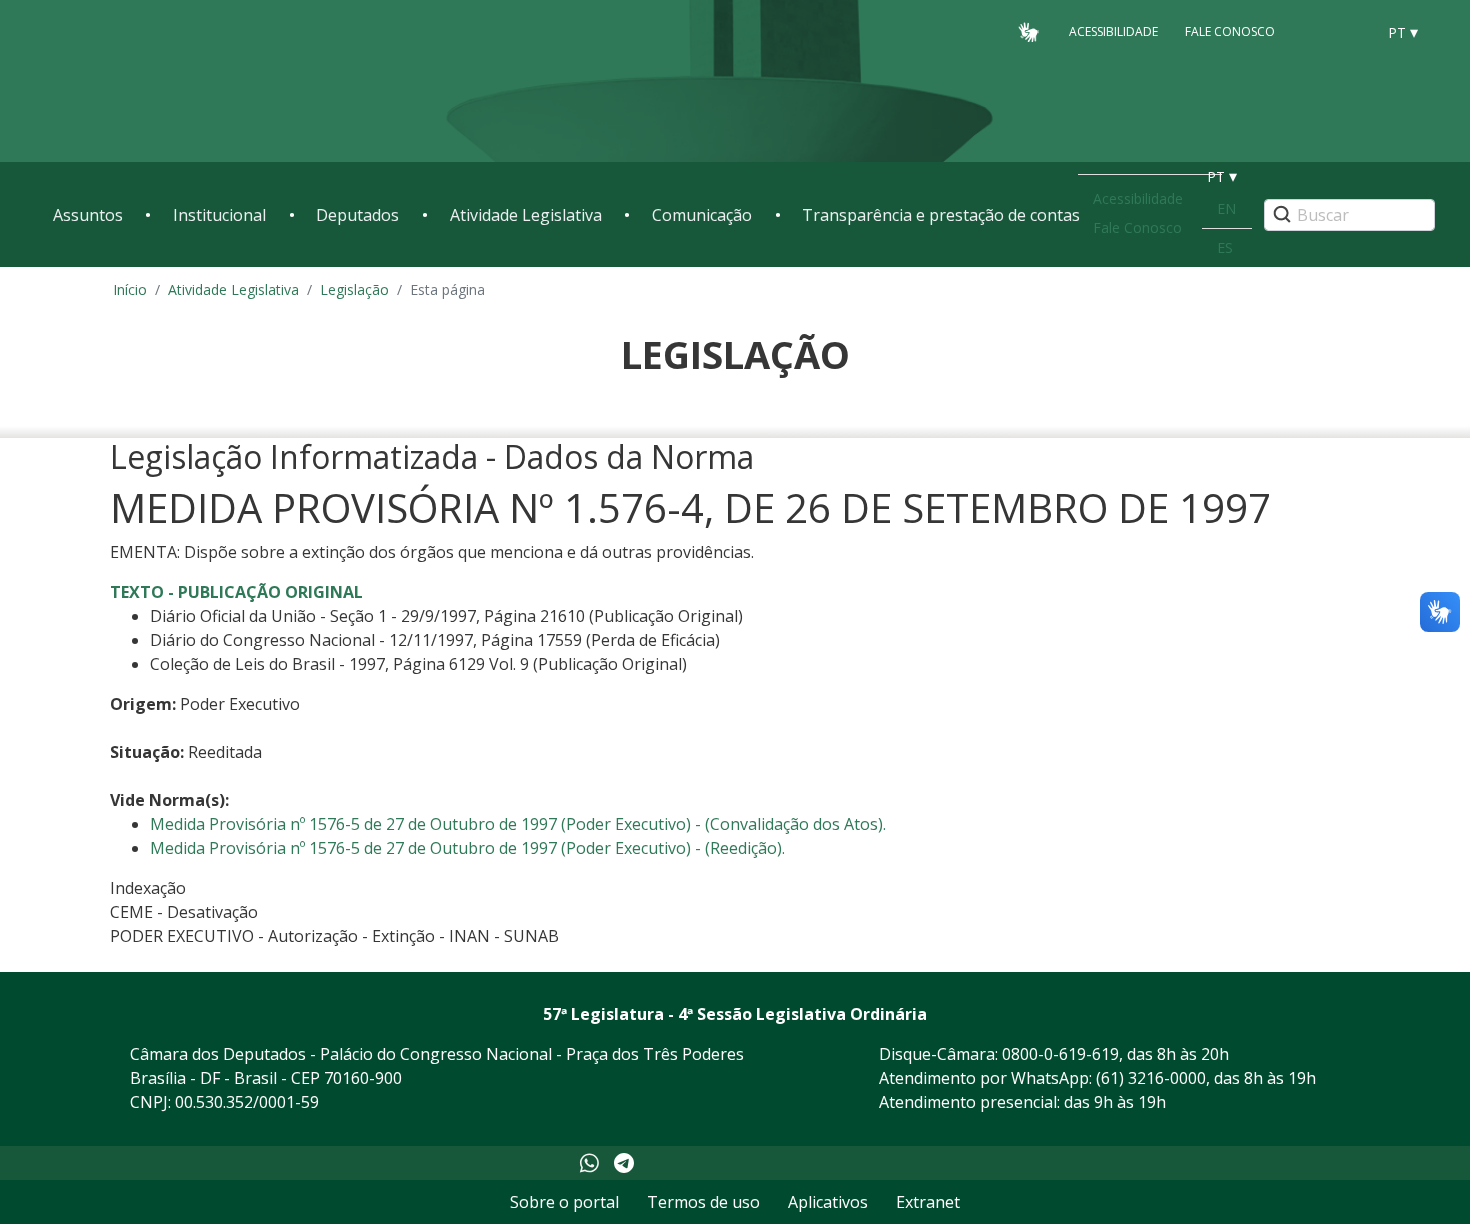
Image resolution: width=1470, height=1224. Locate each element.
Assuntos (88, 215)
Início (130, 289)
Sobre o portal (564, 1202)
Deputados (357, 215)
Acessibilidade (1113, 31)
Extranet (928, 1202)
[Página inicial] (175, 81)
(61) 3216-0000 (1151, 1078)
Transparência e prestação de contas (941, 215)
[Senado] (1353, 31)
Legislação (354, 289)
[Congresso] (1315, 31)
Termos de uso (703, 1202)
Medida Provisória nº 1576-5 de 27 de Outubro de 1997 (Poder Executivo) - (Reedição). (467, 848)
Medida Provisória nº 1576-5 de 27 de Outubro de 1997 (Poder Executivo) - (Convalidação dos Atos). (518, 824)
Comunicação (702, 215)
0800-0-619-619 (1060, 1054)
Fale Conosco (1230, 31)
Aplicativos (828, 1202)
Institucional (219, 215)
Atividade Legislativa (526, 215)
